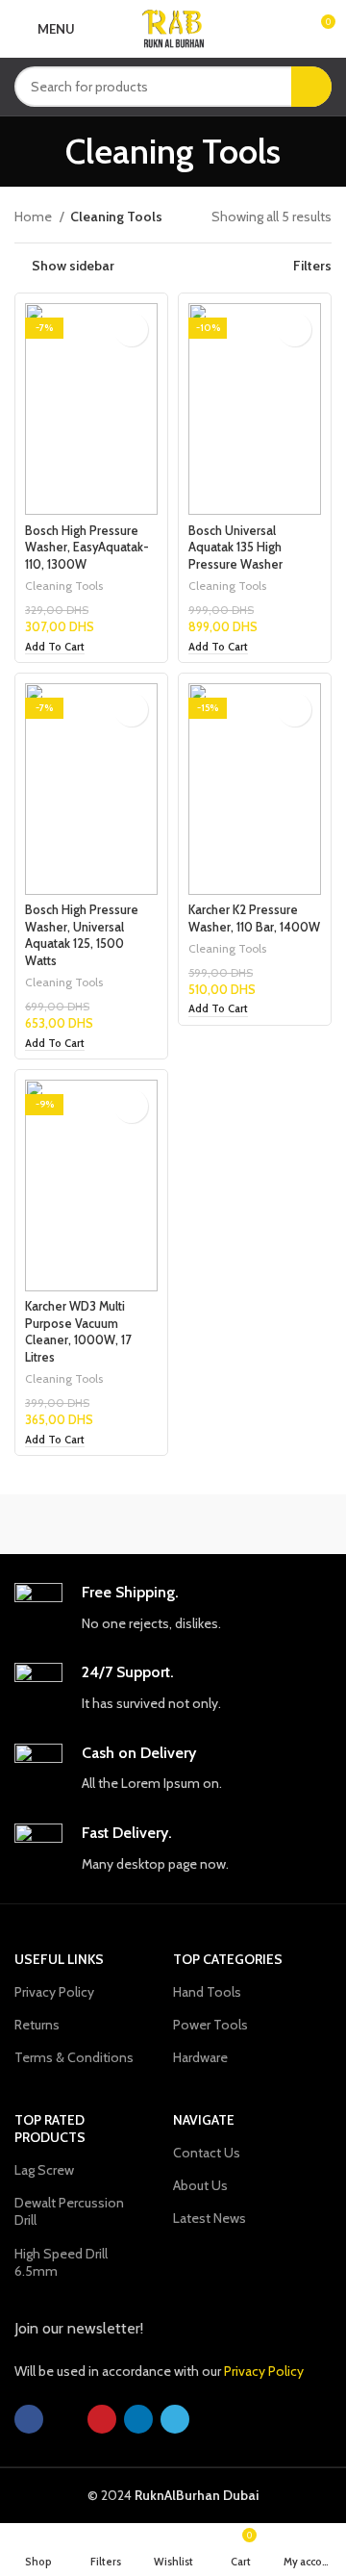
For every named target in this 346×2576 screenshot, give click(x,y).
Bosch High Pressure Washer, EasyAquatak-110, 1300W (87, 548)
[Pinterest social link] (102, 2419)
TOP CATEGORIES (228, 1959)
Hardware (200, 2057)
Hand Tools (207, 1992)
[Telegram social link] (175, 2419)
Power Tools (210, 2025)
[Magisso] (252, 1524)
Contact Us (207, 2153)
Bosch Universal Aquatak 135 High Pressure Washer (235, 548)
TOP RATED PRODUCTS (50, 2129)
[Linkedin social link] (138, 2419)
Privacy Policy (54, 1992)
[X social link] (65, 2419)
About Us (200, 2185)
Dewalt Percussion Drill (69, 2211)
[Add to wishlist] (131, 330)
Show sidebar (73, 266)
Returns (37, 2025)
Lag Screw (44, 2170)
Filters (312, 266)
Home (35, 217)
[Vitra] (94, 1524)
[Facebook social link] (29, 2419)
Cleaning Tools (64, 586)
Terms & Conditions (74, 2057)
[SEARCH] (311, 87)
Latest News (210, 2218)
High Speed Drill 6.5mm (61, 2262)
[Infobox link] (173, 1608)
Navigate (204, 2120)
